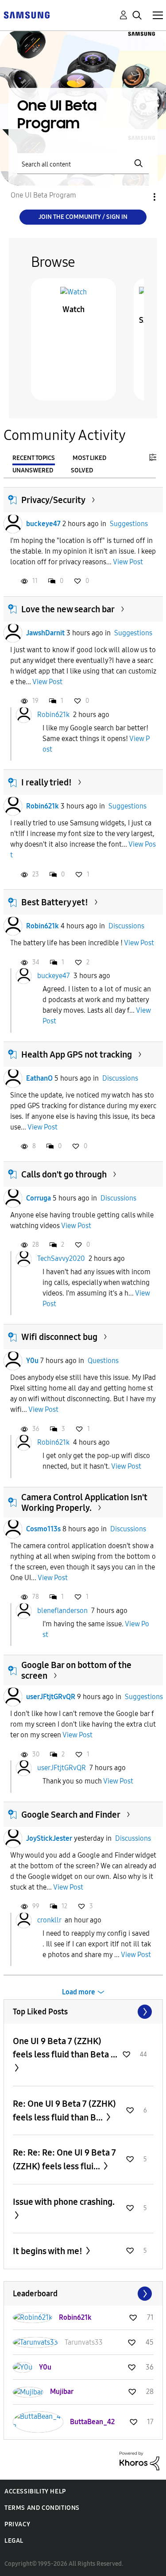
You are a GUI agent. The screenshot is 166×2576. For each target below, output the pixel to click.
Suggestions (129, 524)
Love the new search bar (68, 609)
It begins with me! (48, 2251)
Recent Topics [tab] (34, 458)
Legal (14, 2541)
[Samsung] (27, 14)
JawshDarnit (45, 633)
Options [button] (139, 197)
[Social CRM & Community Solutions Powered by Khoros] (139, 2460)
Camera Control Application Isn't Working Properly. (84, 1502)
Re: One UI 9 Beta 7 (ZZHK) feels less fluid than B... (64, 2110)
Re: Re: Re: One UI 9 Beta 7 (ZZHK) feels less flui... (64, 2159)
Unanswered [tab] (33, 470)
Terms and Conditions (42, 2508)
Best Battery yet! (55, 902)
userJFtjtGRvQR (51, 1697)
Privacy (17, 2524)
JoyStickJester (49, 1838)
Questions (103, 1361)
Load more (79, 1992)
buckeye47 (43, 524)
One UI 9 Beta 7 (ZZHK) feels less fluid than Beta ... (65, 2048)
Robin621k (53, 715)
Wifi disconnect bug (59, 1337)
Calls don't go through (64, 1174)
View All (83, 2012)
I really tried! (46, 782)
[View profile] (13, 524)
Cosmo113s (43, 1529)
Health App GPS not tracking (77, 1054)
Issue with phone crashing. (64, 2202)
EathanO (39, 1078)
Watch (73, 309)
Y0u (32, 1361)
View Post (128, 562)
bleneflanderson (62, 1611)
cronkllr (49, 1920)
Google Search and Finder (71, 1815)
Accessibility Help (35, 2491)
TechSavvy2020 (61, 1258)
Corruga (39, 1198)
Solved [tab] (82, 470)
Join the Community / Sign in (83, 217)
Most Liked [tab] (89, 458)
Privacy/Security (53, 500)
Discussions (126, 926)
